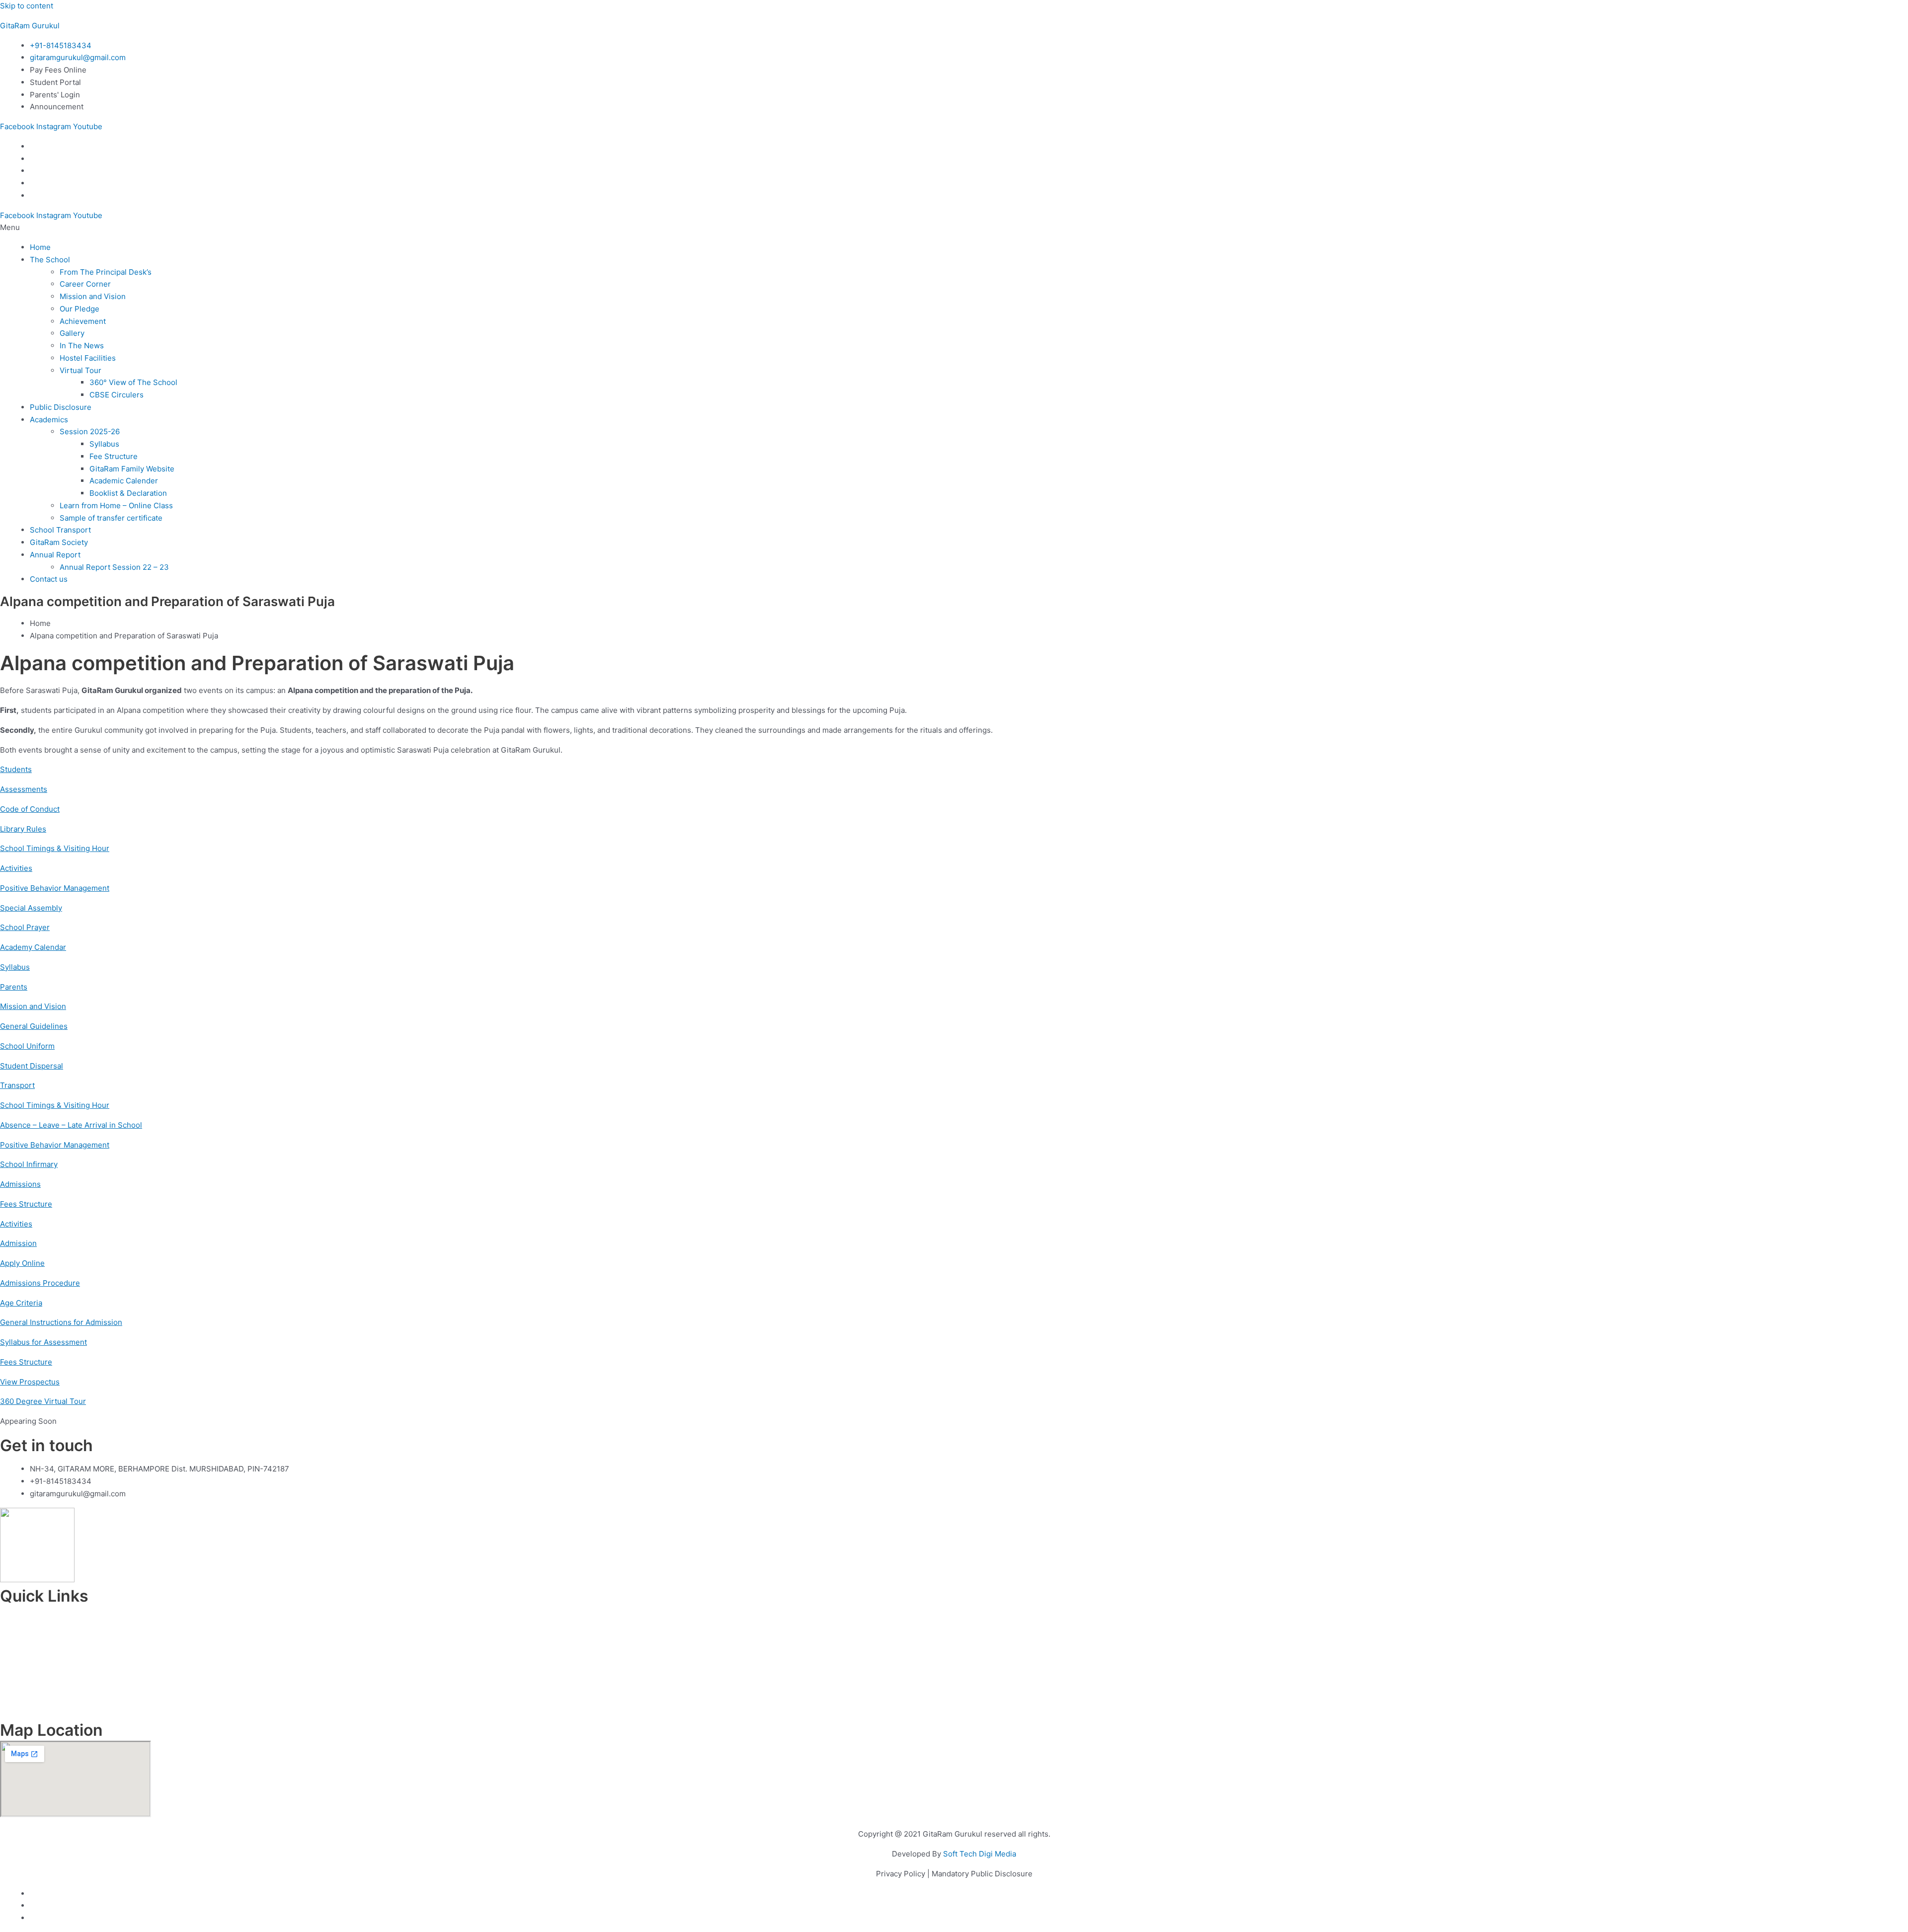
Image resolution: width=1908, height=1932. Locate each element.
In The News (82, 346)
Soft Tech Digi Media (980, 1854)
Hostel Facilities (88, 358)
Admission (954, 1644)
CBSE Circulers (117, 395)
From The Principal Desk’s (106, 272)
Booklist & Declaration (128, 493)
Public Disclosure (61, 407)
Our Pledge (79, 309)
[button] (954, 228)
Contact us (49, 579)
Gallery (72, 333)
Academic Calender (124, 481)
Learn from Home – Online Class (116, 505)
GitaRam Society (59, 542)
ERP (954, 1693)
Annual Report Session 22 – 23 (114, 567)
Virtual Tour (80, 370)
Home (40, 247)
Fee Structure (114, 456)
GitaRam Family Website (132, 469)
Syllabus (104, 444)
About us (954, 1632)
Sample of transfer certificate (111, 518)
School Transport (60, 530)
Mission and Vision (93, 296)
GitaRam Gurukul (30, 26)
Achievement (83, 321)
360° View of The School (133, 382)
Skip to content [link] (27, 6)
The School (50, 260)
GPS (954, 1706)
